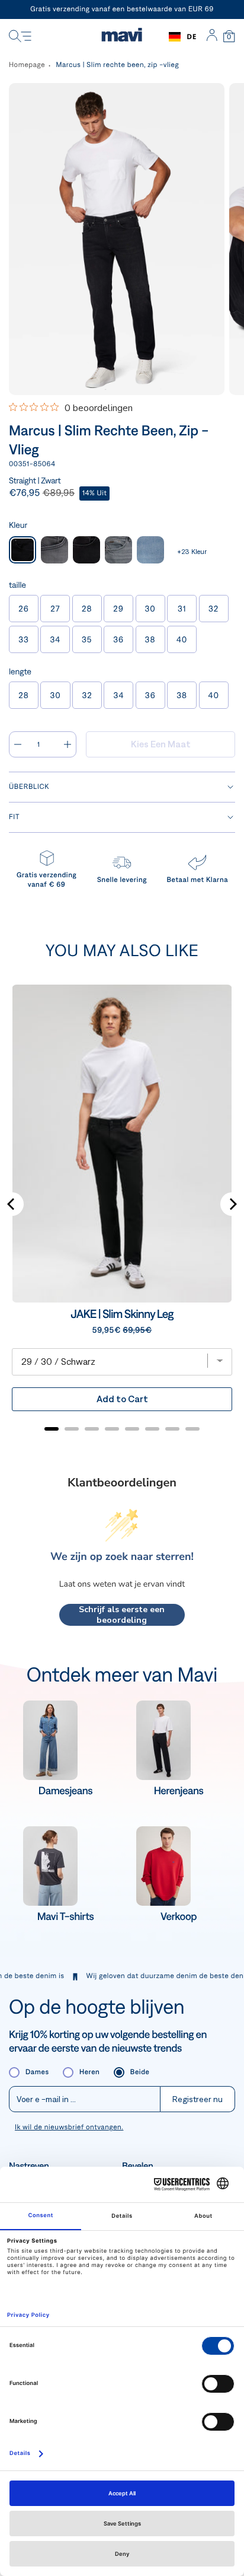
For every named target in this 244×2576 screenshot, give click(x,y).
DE (192, 36)
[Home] (122, 37)
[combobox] (183, 37)
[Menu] (20, 37)
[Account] (212, 37)
